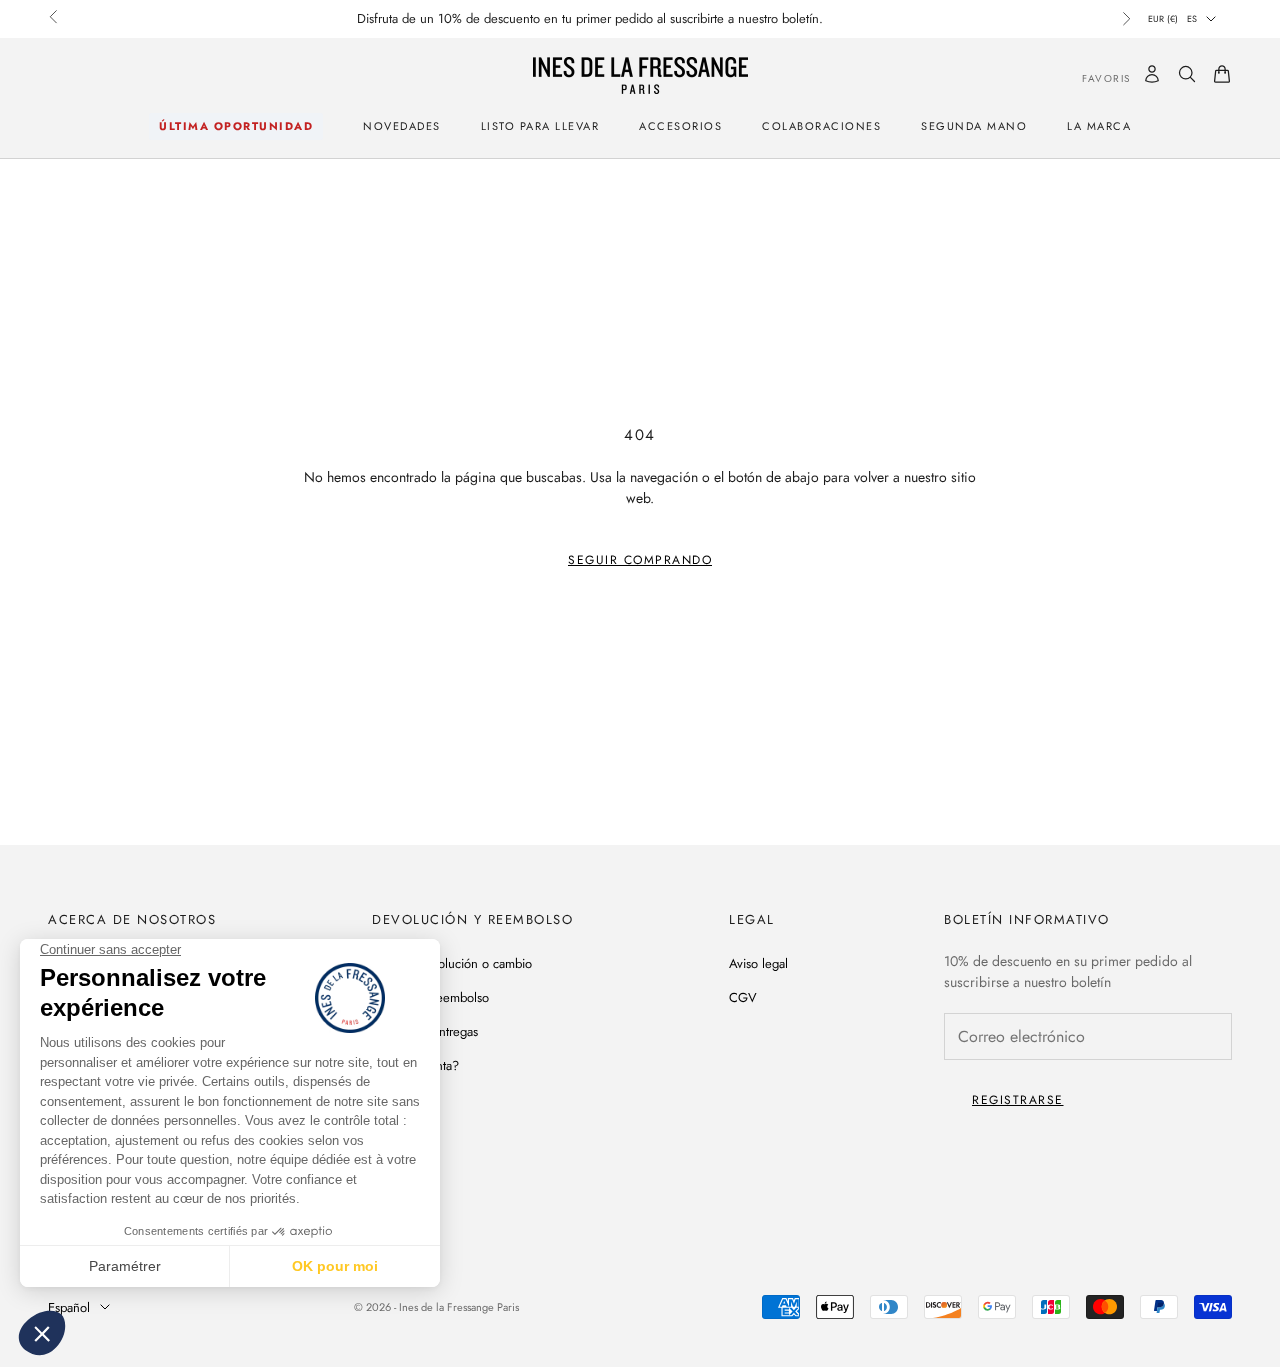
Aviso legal (758, 963)
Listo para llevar (540, 126)
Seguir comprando (640, 560)
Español (69, 1307)
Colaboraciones (821, 126)
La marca (1099, 126)
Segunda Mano (974, 126)
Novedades (402, 126)
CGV (743, 997)
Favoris (1092, 77)
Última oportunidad (236, 126)
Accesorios (680, 126)
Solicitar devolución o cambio (452, 963)
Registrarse (1018, 1100)
